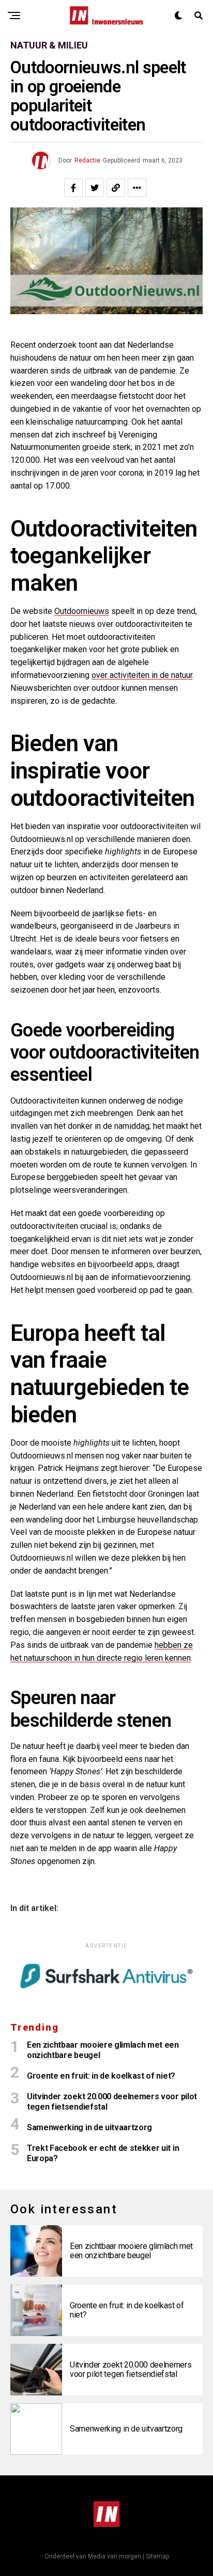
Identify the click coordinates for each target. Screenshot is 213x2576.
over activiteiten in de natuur (142, 675)
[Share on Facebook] (73, 188)
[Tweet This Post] (95, 188)
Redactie (87, 160)
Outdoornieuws (82, 611)
